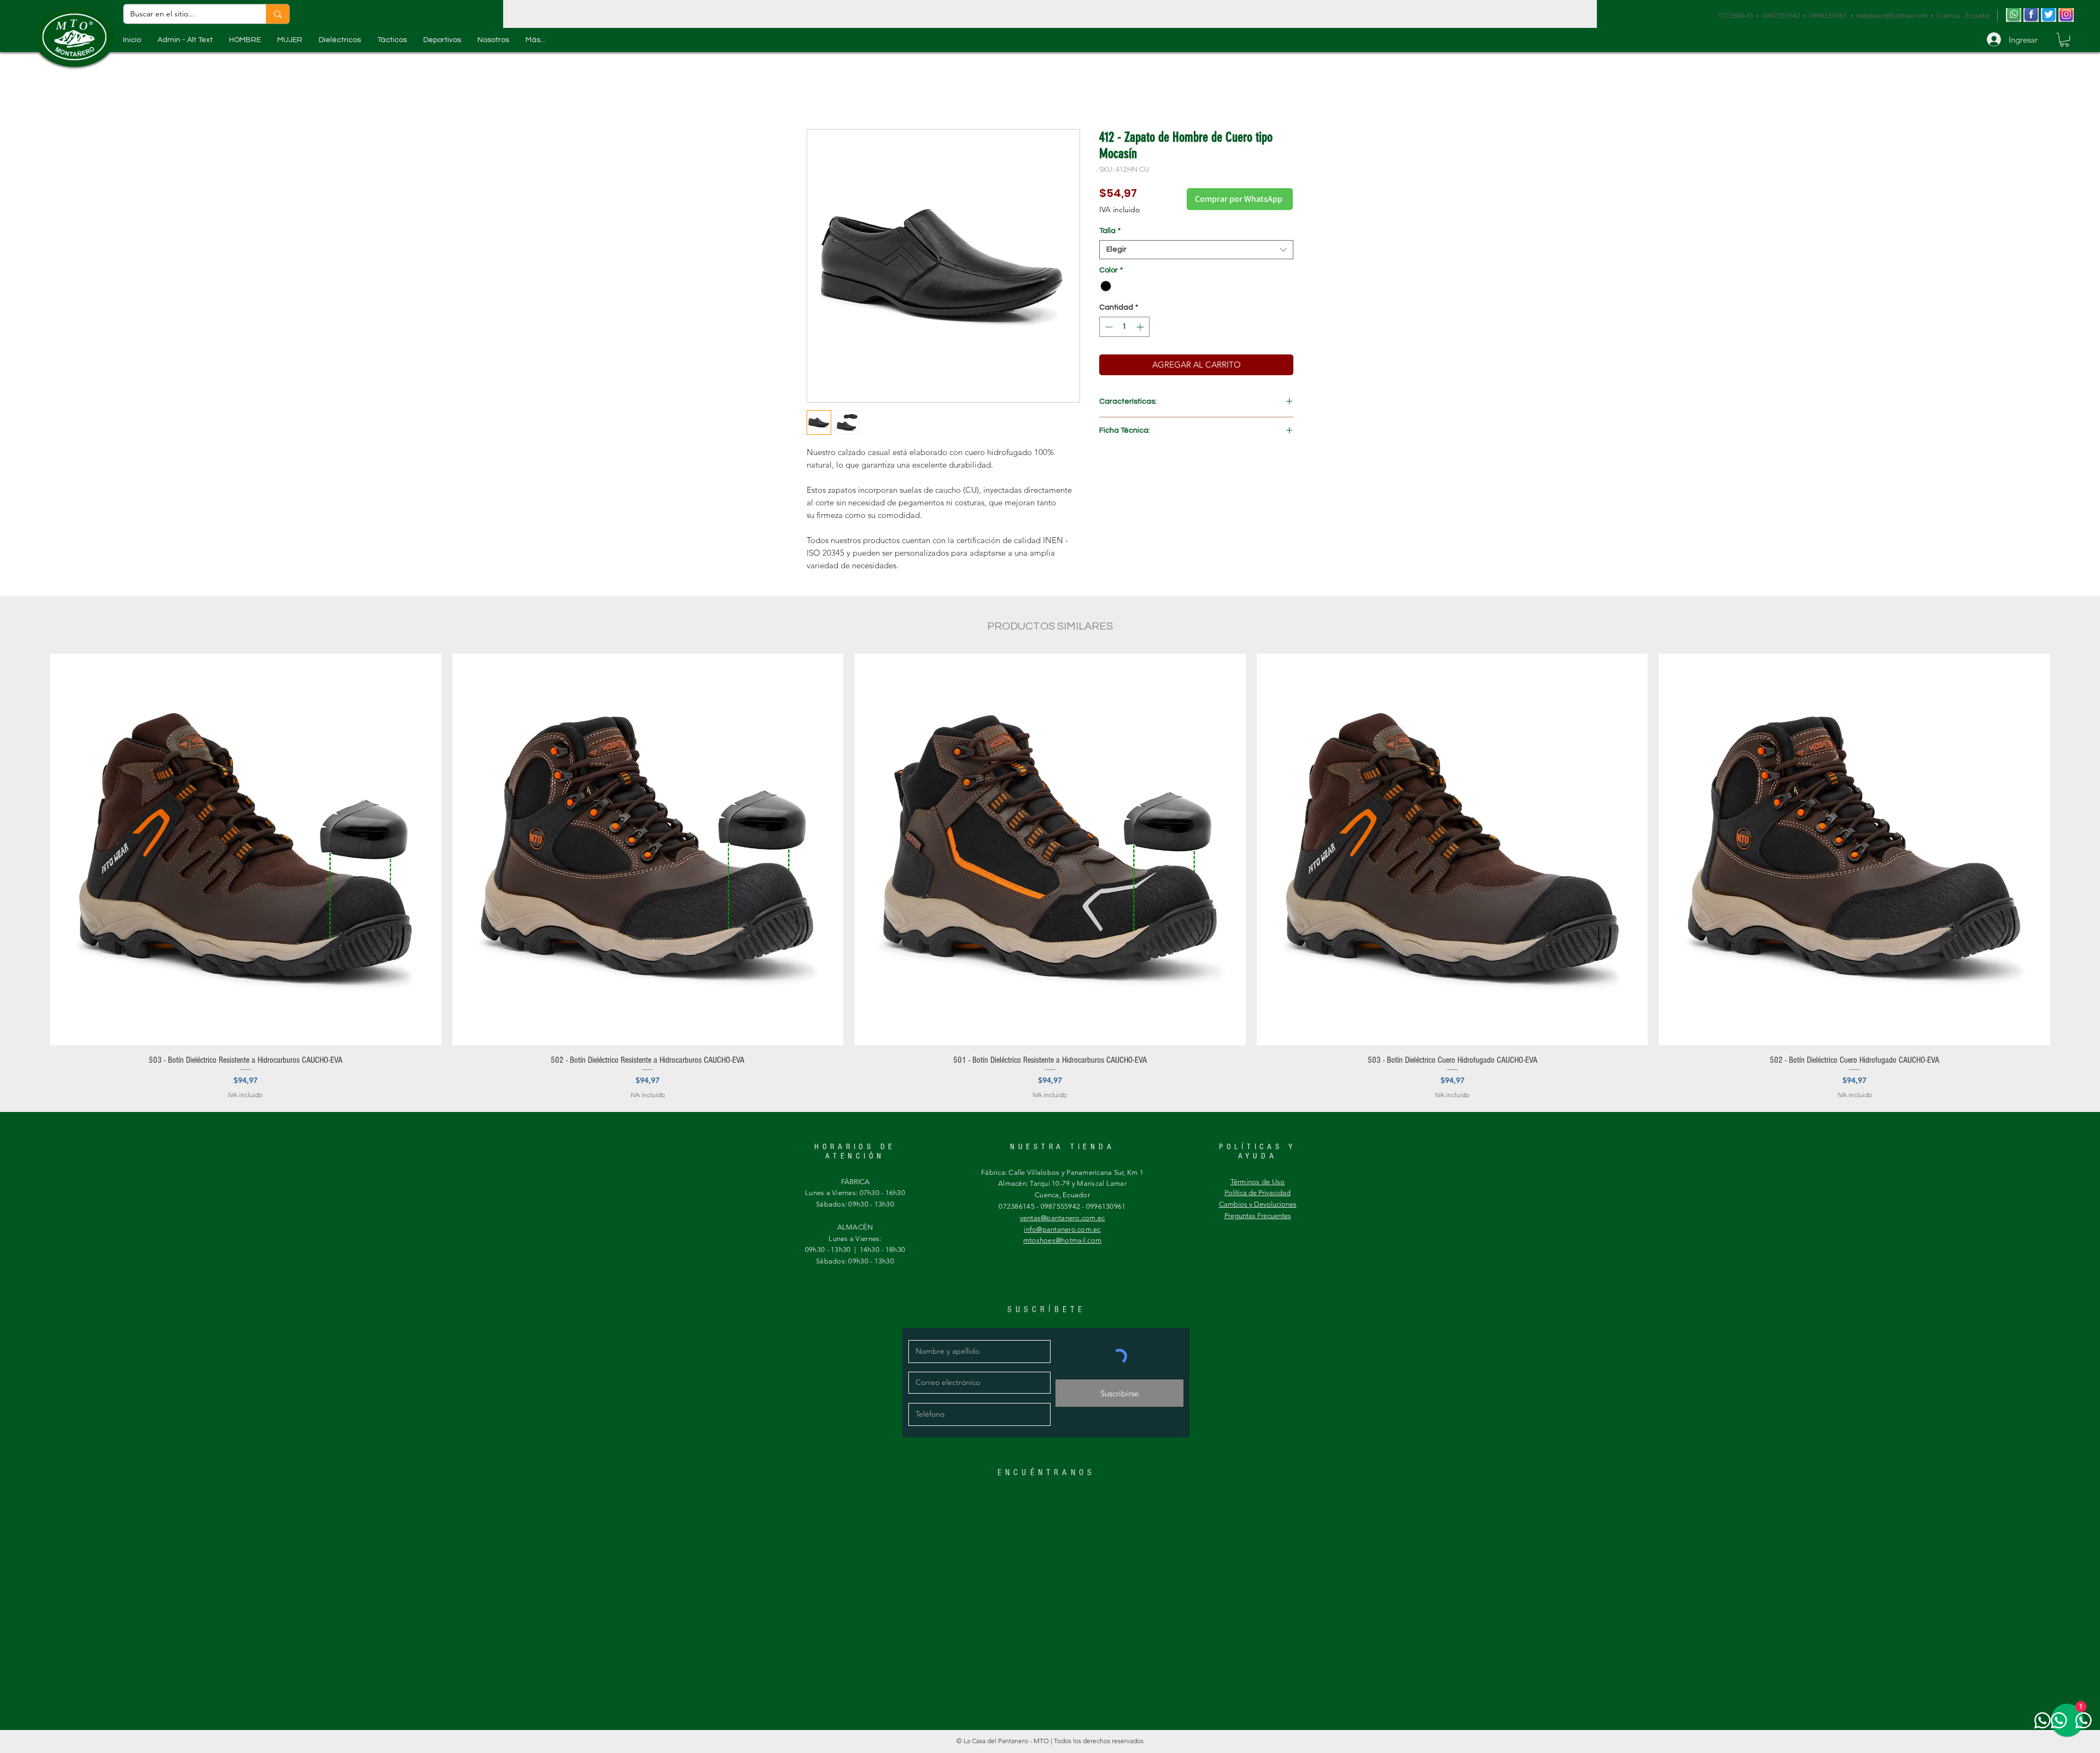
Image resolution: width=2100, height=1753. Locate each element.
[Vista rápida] (246, 849)
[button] (245, 40)
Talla (1110, 231)
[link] (2064, 40)
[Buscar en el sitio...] (278, 14)
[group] (1050, 877)
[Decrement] (1108, 327)
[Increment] (1141, 327)
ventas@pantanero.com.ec (1063, 1218)
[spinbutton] (1124, 327)
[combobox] (1196, 250)
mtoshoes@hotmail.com (1892, 16)
